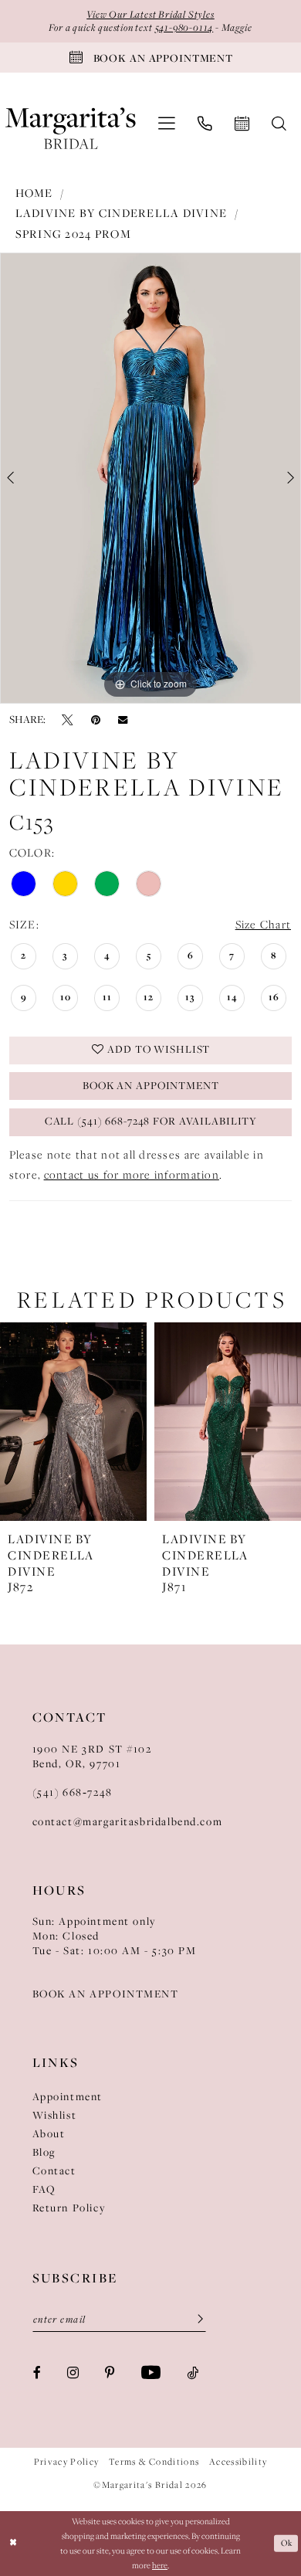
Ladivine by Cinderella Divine (122, 213)
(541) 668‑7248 (73, 1792)
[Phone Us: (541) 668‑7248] (205, 124)
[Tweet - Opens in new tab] (68, 720)
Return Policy (69, 2208)
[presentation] (73, 1422)
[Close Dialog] (14, 2543)
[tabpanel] (150, 478)
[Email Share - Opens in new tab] (123, 720)
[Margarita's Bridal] (71, 123)
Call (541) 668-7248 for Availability (151, 1121)
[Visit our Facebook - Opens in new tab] (37, 2372)
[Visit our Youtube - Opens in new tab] (151, 2373)
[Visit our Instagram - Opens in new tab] (73, 2372)
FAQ (44, 2189)
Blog (44, 2152)
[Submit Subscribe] (195, 2320)
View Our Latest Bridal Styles (150, 14)
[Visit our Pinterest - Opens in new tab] (110, 2372)
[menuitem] (166, 124)
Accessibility (238, 2462)
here (160, 2565)
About (49, 2134)
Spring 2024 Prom (73, 234)
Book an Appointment (151, 1086)
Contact (54, 2171)
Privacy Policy (67, 2462)
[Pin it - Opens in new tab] (96, 720)
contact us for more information (132, 1175)
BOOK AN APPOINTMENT (106, 1994)
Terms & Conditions (154, 2462)
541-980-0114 (184, 27)
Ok (286, 2543)
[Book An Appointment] (242, 124)
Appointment (68, 2097)
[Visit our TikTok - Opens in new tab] (193, 2372)
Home (34, 193)
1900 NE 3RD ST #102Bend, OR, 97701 (92, 1756)
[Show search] (279, 124)
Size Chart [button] (264, 925)
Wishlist (55, 2115)
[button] (166, 124)
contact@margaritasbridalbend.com (128, 1822)
